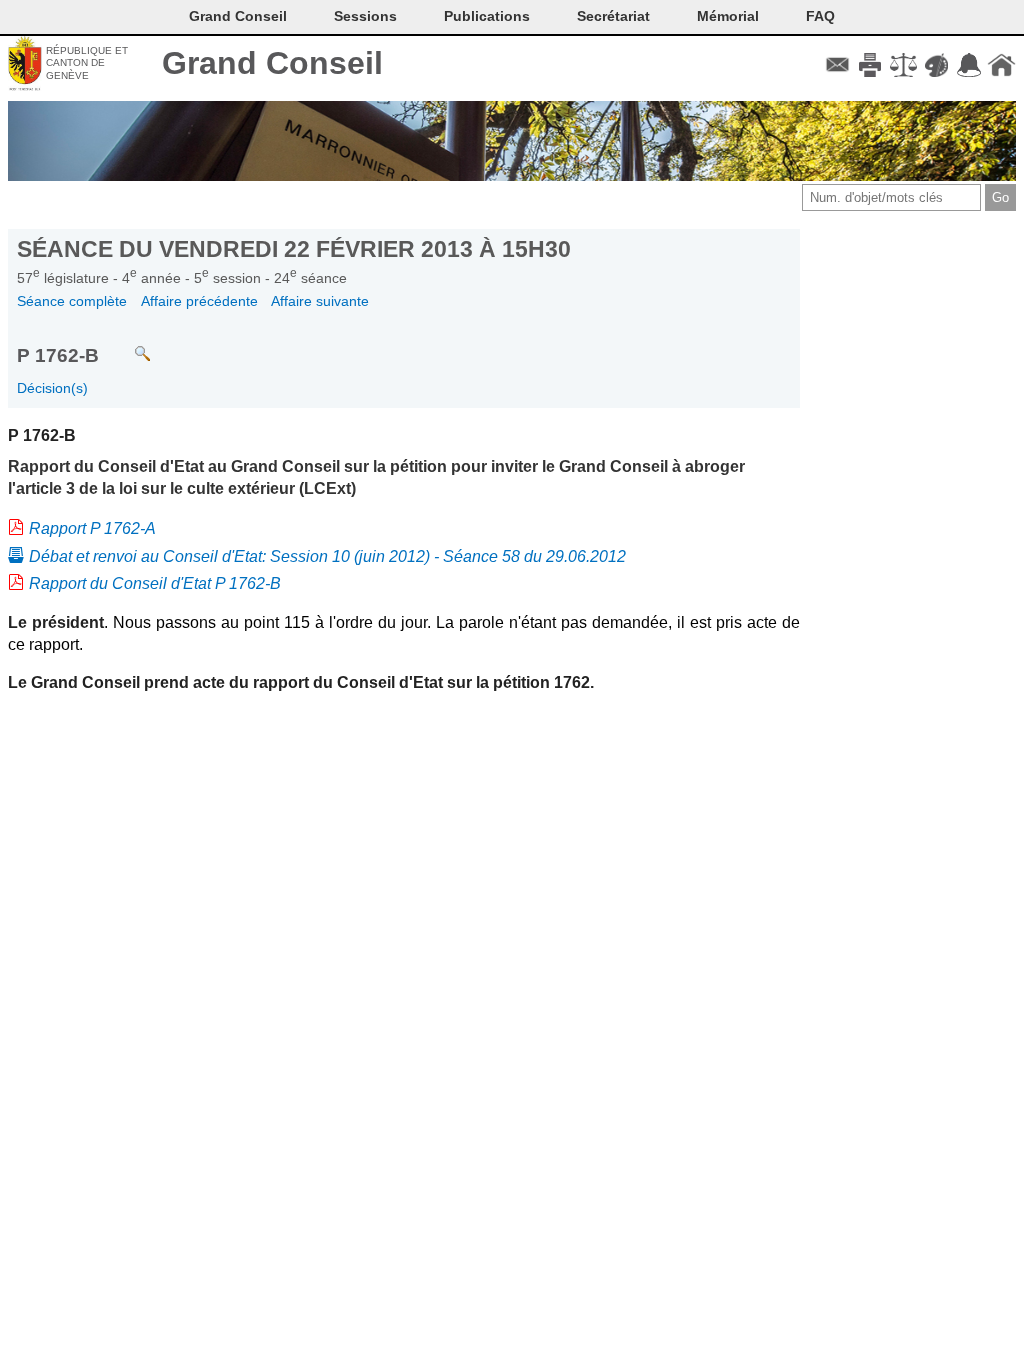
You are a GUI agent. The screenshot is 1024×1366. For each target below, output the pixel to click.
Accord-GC (968, 65)
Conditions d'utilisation (903, 65)
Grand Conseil (272, 63)
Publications (487, 16)
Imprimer (870, 65)
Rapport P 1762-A (92, 528)
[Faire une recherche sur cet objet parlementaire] (127, 344)
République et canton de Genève (87, 63)
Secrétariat (613, 16)
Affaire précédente (199, 301)
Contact (837, 65)
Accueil (1001, 65)
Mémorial (728, 16)
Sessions (365, 16)
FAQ (820, 16)
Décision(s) (52, 388)
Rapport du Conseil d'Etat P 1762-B (155, 583)
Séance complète (72, 301)
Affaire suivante (320, 301)
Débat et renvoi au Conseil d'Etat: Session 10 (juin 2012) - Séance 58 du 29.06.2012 (327, 556)
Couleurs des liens (936, 65)
